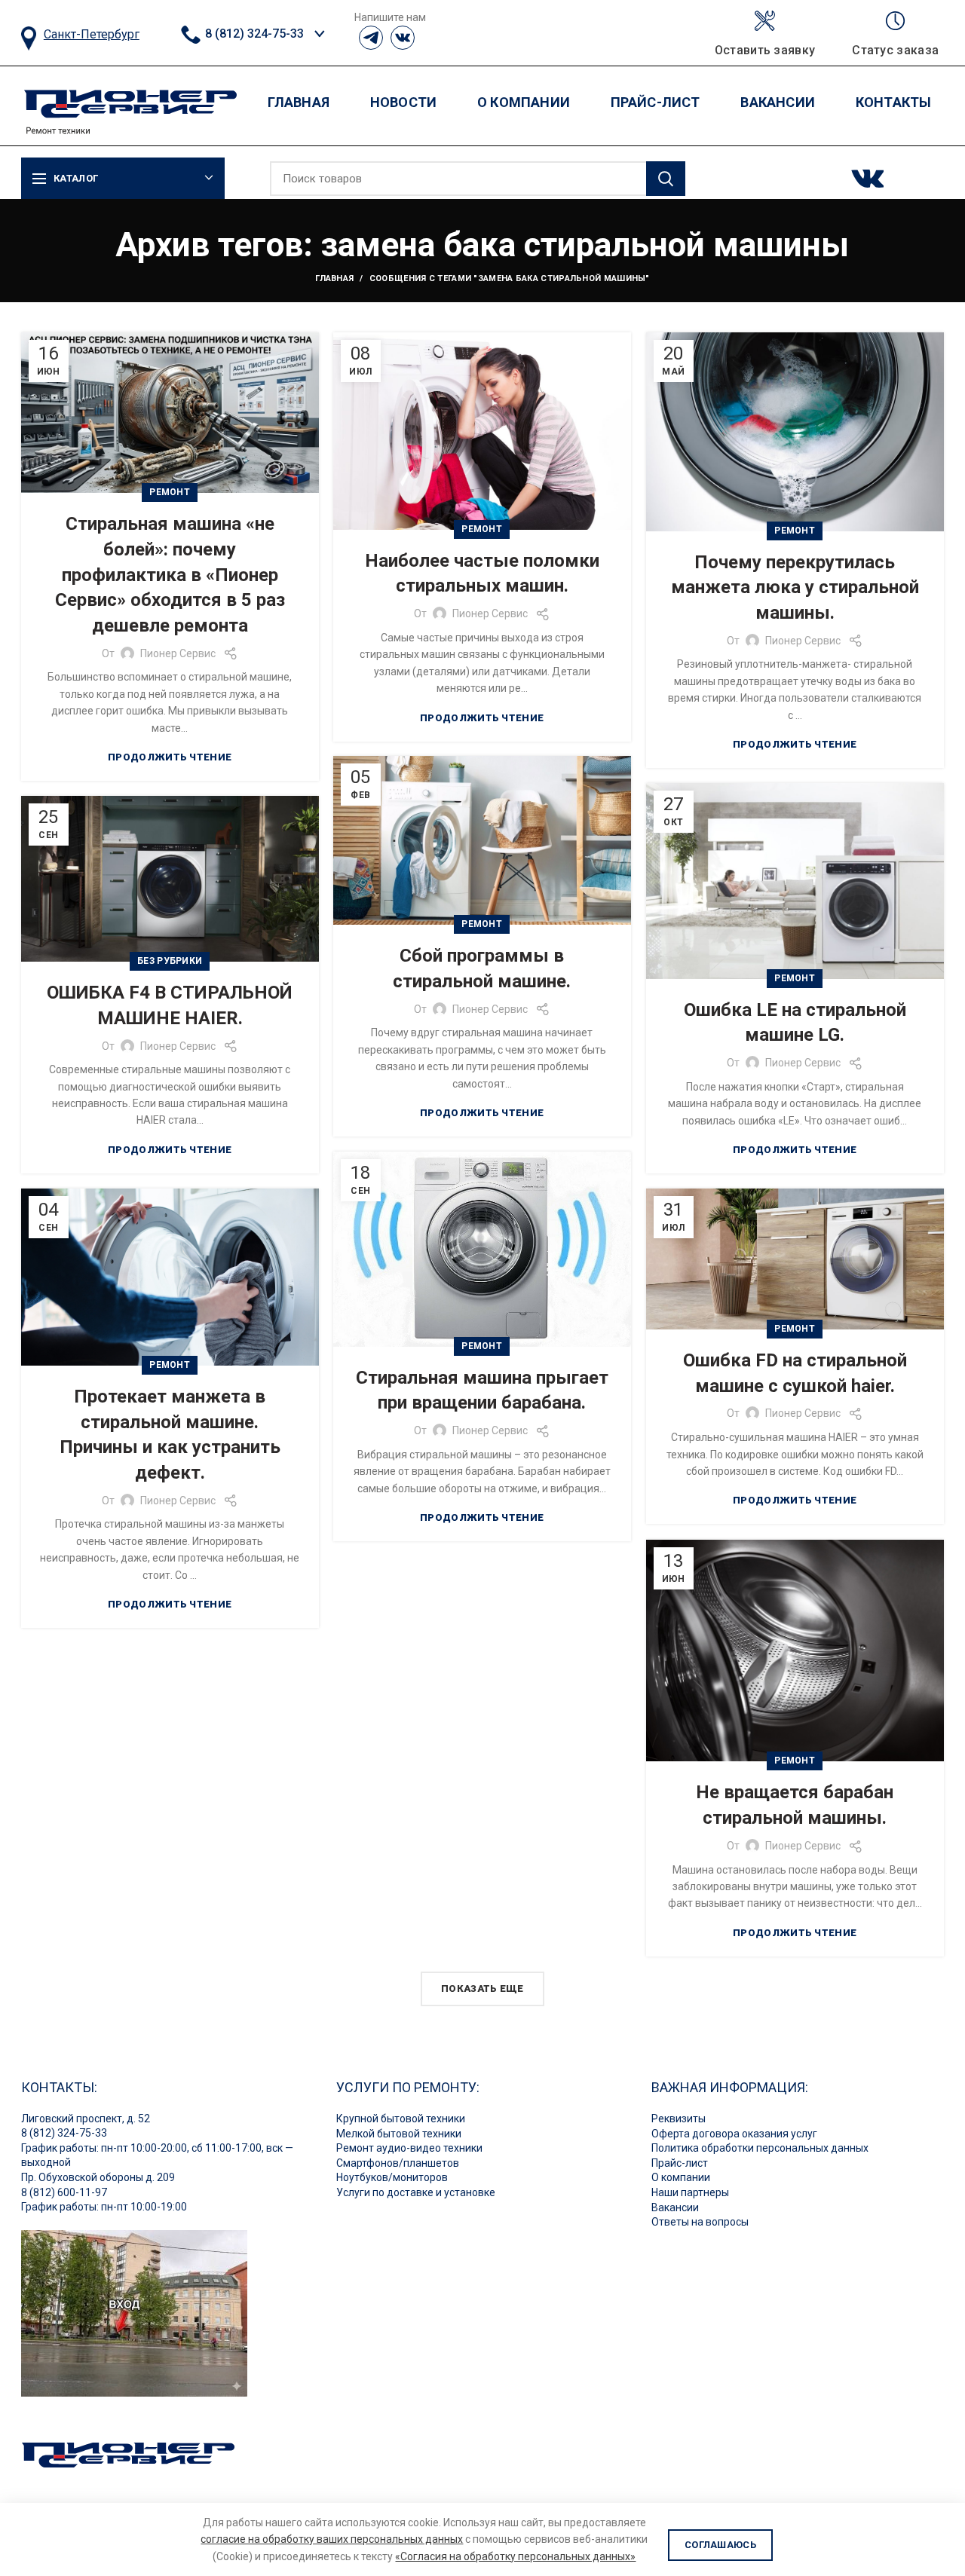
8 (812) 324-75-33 (253, 34)
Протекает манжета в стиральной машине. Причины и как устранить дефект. (170, 1435)
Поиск (666, 179)
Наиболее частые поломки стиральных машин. (482, 574)
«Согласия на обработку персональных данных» (515, 2556)
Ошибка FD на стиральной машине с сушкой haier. (795, 1373)
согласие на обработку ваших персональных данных (332, 2539)
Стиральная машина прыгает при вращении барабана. (482, 1390)
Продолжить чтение (170, 757)
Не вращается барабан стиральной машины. (795, 1805)
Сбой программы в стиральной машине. (482, 968)
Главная (334, 278)
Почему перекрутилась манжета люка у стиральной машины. (795, 587)
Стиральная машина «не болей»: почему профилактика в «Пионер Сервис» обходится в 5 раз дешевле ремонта (170, 574)
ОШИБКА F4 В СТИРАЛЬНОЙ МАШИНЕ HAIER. (170, 1005)
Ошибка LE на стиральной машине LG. (795, 1023)
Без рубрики (170, 961)
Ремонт (170, 492)
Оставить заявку (765, 50)
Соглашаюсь (720, 2545)
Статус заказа (895, 50)
